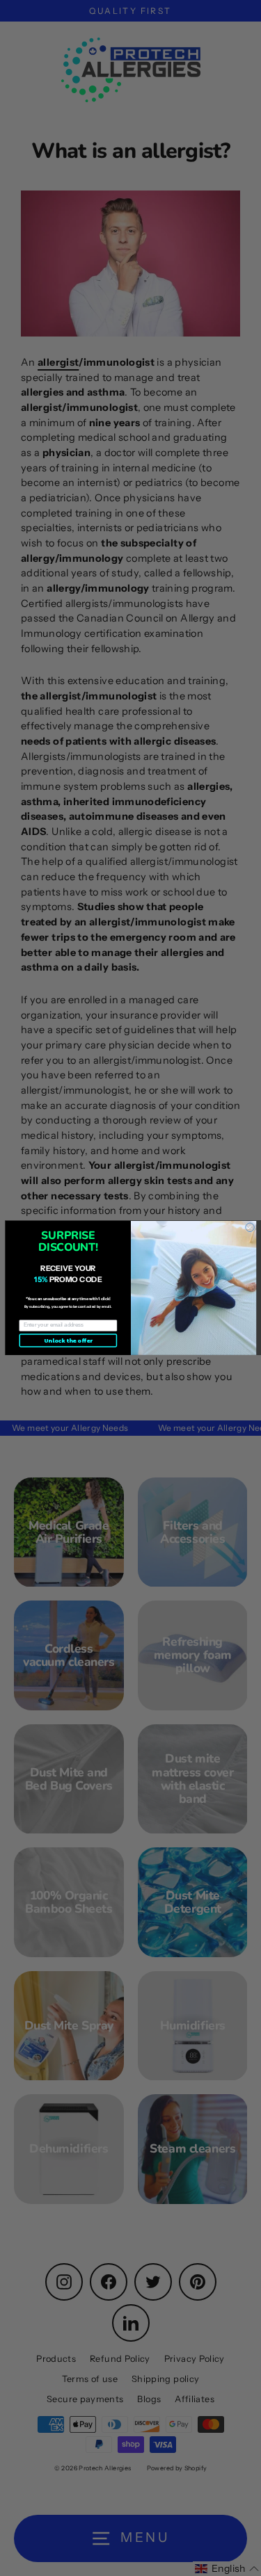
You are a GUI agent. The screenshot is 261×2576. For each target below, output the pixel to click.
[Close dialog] (250, 1228)
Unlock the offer (68, 1341)
